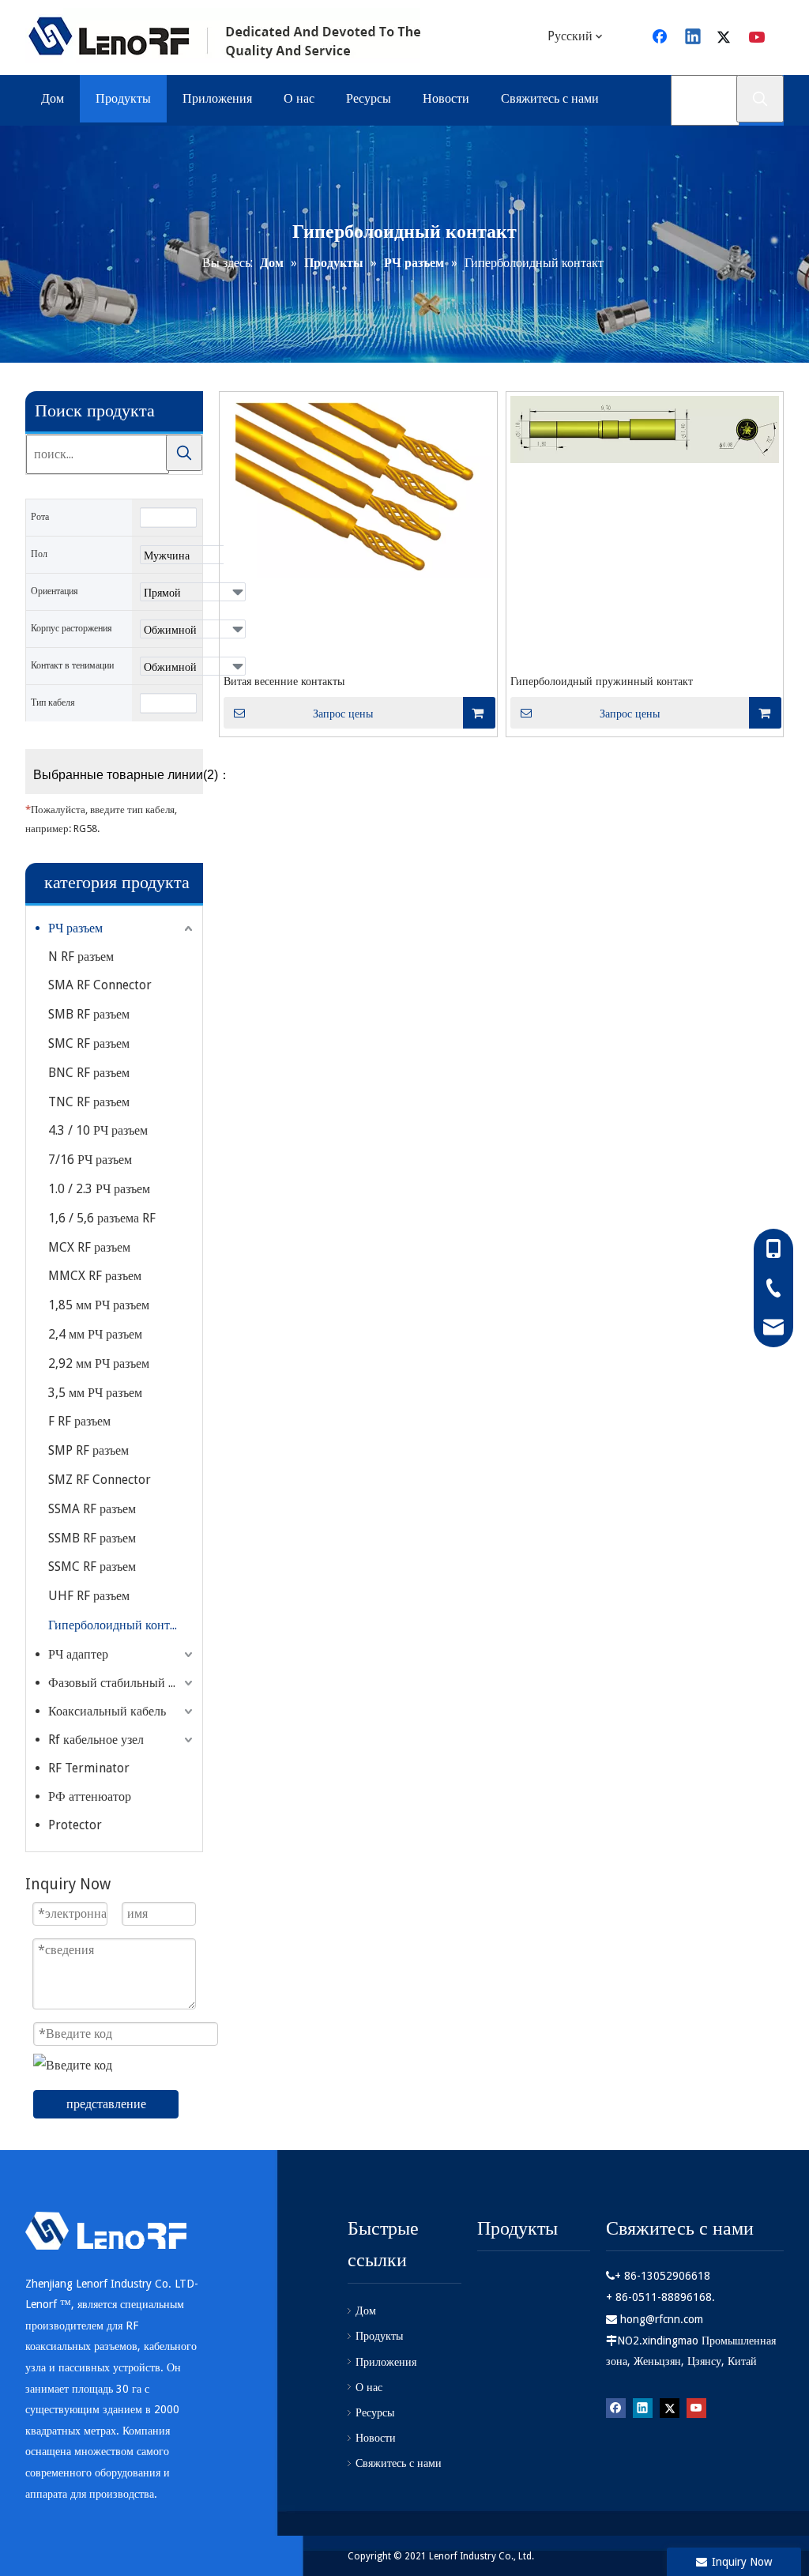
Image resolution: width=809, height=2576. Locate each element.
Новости (376, 2438)
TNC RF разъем (89, 1102)
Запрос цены (343, 714)
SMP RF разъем (88, 1450)
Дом (366, 2310)
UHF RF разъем (89, 1596)
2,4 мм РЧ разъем (95, 1334)
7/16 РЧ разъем (90, 1160)
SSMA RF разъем (92, 1509)
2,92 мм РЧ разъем (99, 1363)
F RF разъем (79, 1421)
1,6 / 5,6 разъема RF (102, 1218)
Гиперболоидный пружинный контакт (602, 681)
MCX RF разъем (89, 1247)
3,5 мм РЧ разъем (95, 1393)
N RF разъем (81, 957)
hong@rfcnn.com (662, 2319)
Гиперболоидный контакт (118, 1625)
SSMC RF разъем (92, 1567)
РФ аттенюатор (90, 1796)
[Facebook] (616, 2408)
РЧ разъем (75, 928)
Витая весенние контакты (284, 681)
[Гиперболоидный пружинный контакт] (645, 429)
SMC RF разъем (89, 1043)
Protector (75, 1825)
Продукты (379, 2336)
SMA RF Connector (100, 985)
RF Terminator (89, 1768)
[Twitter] (726, 38)
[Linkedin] (694, 38)
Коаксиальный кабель (107, 1711)
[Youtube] (758, 38)
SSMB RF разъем (92, 1538)
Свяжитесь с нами (399, 2463)
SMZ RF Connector (100, 1480)
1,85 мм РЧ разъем (99, 1305)
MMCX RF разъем (95, 1276)
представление (106, 2104)
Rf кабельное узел (96, 1740)
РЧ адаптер (78, 1654)
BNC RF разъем (89, 1073)
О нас (369, 2387)
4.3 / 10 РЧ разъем (98, 1130)
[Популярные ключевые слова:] (760, 99)
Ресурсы (375, 2412)
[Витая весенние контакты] (358, 486)
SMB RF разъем (89, 1014)
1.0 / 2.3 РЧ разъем (99, 1189)
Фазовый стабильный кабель (122, 1683)
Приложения (386, 2362)
